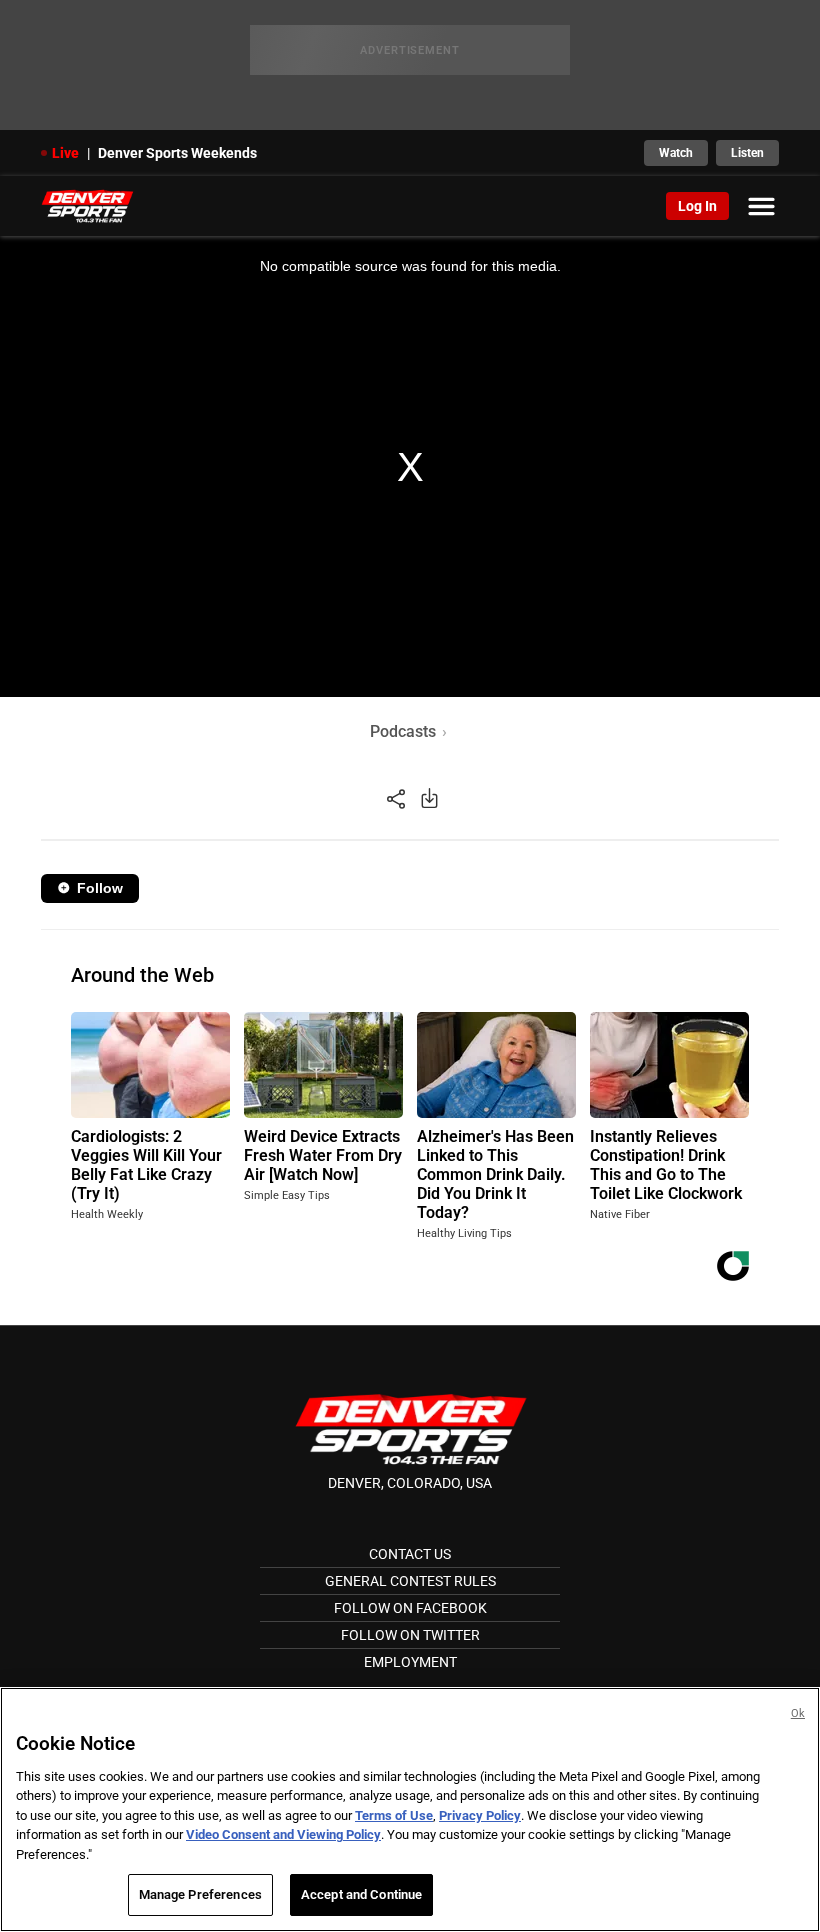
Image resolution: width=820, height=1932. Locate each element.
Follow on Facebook (410, 1608)
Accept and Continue (361, 1894)
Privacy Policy (480, 1815)
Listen (747, 153)
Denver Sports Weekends (177, 153)
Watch (676, 153)
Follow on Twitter (410, 1635)
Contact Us (410, 1554)
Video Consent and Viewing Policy (283, 1834)
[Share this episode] (396, 797)
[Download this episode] (429, 797)
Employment (410, 1662)
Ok (798, 1713)
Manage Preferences (200, 1894)
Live (65, 153)
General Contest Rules (410, 1581)
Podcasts (403, 731)
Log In (697, 206)
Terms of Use (394, 1815)
